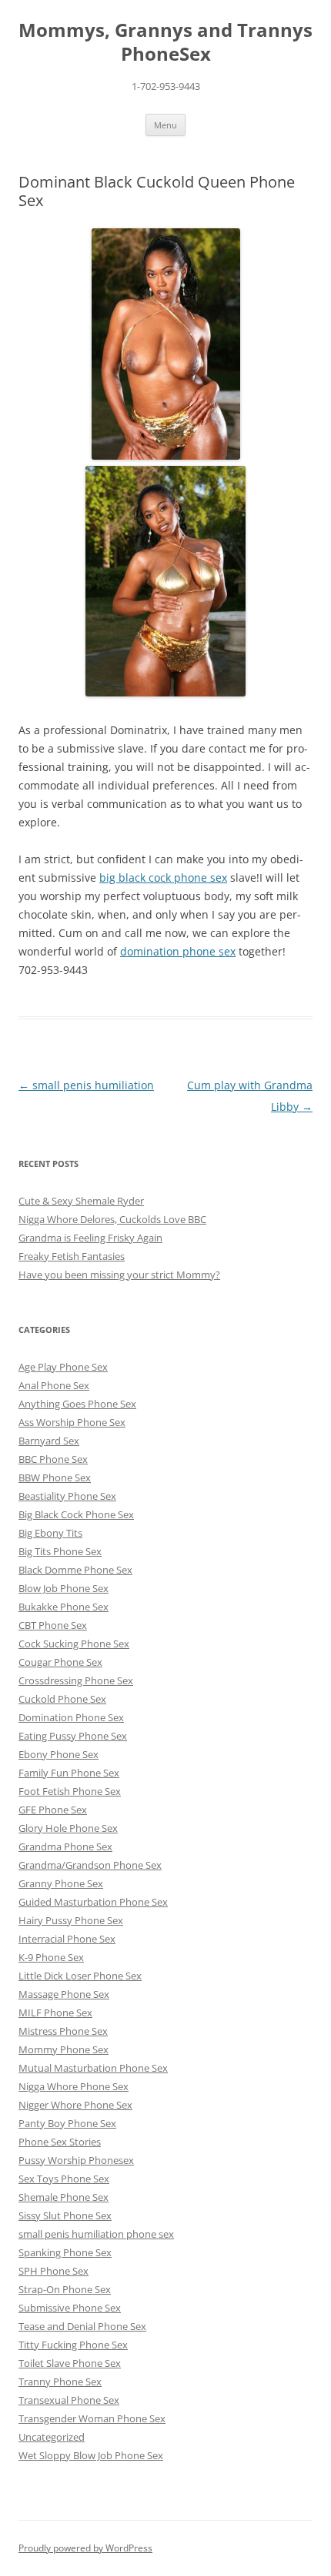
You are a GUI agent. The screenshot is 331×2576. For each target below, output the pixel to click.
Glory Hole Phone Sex (68, 1828)
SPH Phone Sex (53, 2271)
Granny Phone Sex (61, 1883)
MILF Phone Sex (55, 2013)
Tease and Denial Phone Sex (82, 2326)
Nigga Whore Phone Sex (74, 2086)
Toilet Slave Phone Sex (70, 2363)
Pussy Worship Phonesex (76, 2160)
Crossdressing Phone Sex (76, 1680)
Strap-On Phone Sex (65, 2289)
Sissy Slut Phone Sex (65, 2215)
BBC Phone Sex (53, 1459)
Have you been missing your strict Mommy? (119, 1275)
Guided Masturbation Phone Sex (93, 1902)
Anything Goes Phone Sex (77, 1404)
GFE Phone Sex (53, 1810)
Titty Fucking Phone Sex (73, 2345)
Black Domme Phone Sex (75, 1570)
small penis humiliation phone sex (96, 2234)
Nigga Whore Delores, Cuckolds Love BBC (112, 1219)
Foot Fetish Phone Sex (70, 1791)
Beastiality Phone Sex (67, 1496)
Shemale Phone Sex (64, 2197)
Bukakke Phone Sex (64, 1607)
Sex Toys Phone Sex (64, 2179)
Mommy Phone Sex (64, 2049)
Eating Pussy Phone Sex (73, 1736)
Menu (165, 125)
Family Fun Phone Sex (69, 1773)
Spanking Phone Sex (65, 2252)
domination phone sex (178, 951)
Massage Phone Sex (64, 1994)
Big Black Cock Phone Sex (76, 1514)
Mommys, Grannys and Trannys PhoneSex (165, 42)
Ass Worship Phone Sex (72, 1422)
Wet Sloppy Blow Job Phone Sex (91, 2455)
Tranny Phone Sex (60, 2382)
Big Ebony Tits (50, 1533)
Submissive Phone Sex (70, 2308)
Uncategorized (52, 2437)
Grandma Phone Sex (65, 1846)
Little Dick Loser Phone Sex (80, 1976)
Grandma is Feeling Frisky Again (90, 1238)
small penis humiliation (86, 1085)
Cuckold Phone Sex (62, 1699)
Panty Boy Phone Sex (67, 2123)
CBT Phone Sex (53, 1625)
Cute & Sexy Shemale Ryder (81, 1201)
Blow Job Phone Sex (64, 1588)
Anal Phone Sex (54, 1385)
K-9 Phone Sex (51, 1957)
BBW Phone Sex (55, 1477)
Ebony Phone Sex (59, 1754)
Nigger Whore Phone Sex (75, 2105)
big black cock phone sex (163, 878)
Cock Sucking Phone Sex (74, 1644)
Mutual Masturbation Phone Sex (93, 2068)
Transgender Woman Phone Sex (92, 2418)
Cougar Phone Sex (60, 1662)
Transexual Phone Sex (69, 2400)
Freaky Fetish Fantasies (72, 1256)
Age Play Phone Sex (63, 1367)
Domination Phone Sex (71, 1717)
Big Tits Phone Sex (60, 1551)
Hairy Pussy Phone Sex (71, 1920)
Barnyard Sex (49, 1441)
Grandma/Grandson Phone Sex (90, 1865)
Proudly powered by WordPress (85, 2548)
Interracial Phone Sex (67, 1939)
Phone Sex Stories (60, 2142)
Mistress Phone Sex (63, 2031)
